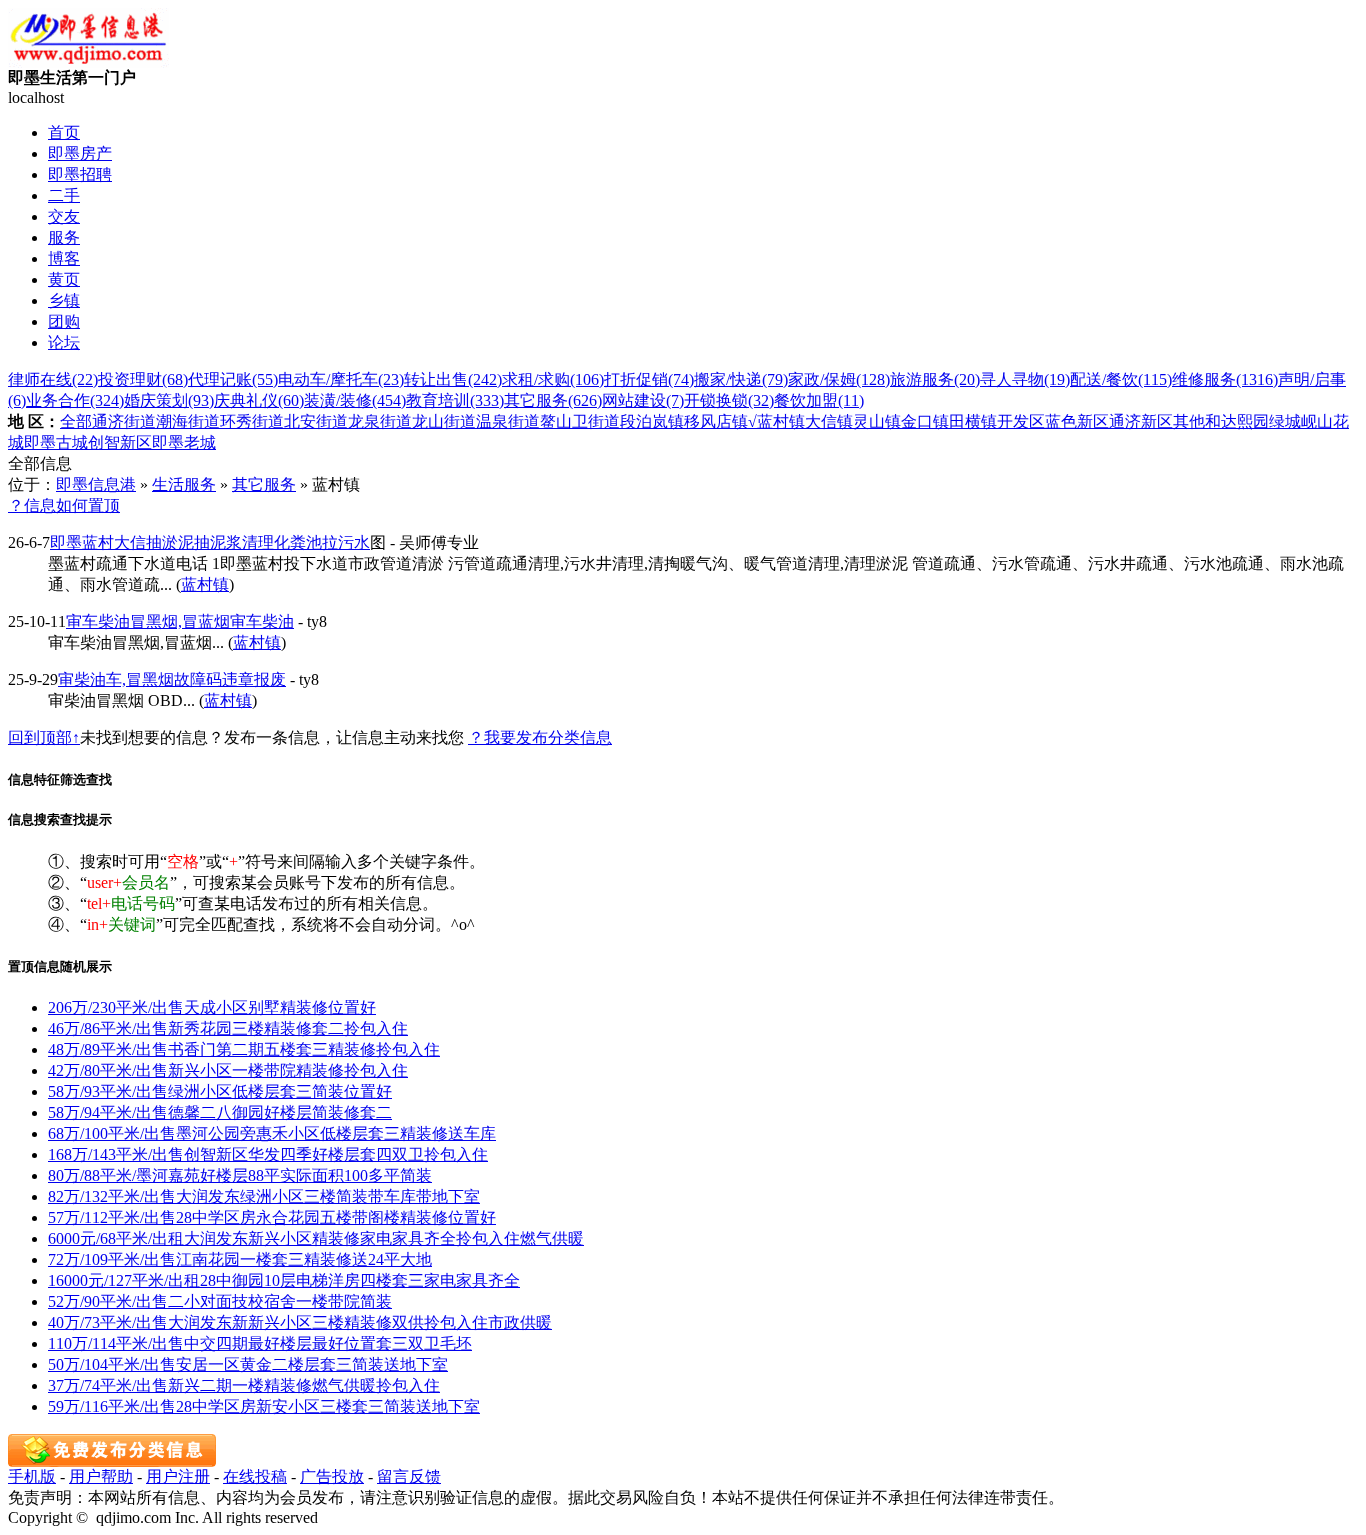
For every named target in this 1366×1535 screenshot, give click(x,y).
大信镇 (829, 421)
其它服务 (553, 400)
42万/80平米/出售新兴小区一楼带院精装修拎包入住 (228, 1070)
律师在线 (53, 379)
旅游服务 (935, 379)
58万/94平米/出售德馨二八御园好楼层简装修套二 (220, 1112)
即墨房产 (80, 153)
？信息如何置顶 (64, 505)
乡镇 (64, 300)
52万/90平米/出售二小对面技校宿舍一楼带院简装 (220, 1301)
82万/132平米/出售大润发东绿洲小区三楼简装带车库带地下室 (264, 1196)
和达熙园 (1237, 421)
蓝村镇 (205, 584)
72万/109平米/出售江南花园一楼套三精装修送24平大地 (240, 1259)
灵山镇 (877, 421)
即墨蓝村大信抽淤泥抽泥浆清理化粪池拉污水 (210, 542)
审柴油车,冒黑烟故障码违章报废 (172, 679)
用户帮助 (101, 1476)
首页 (64, 132)
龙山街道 (444, 421)
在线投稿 (255, 1476)
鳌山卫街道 (580, 421)
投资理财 (143, 379)
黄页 (64, 279)
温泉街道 (508, 421)
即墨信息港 (96, 484)
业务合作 (75, 400)
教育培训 (455, 400)
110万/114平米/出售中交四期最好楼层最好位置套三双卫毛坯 (260, 1343)
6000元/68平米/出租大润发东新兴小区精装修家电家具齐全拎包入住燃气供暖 (316, 1238)
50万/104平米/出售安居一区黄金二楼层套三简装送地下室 (248, 1364)
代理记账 (233, 379)
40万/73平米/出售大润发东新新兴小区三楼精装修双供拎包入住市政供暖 (300, 1322)
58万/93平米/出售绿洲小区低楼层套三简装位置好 (220, 1091)
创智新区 (120, 442)
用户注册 (178, 1476)
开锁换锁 (729, 400)
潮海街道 (188, 421)
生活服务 (184, 484)
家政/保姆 (839, 379)
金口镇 (925, 421)
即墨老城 (184, 442)
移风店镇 (716, 421)
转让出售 (453, 379)
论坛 (64, 342)
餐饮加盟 (819, 400)
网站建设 (643, 400)
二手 (64, 195)
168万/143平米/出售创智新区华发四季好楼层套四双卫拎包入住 (268, 1154)
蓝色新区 (1077, 421)
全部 (76, 421)
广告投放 (332, 1476)
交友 (64, 216)
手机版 (32, 1476)
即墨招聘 (80, 174)
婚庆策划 (169, 400)
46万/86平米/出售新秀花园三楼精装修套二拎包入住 (228, 1028)
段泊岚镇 (652, 421)
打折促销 (649, 379)
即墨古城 (56, 442)
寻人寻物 (1025, 379)
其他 (1189, 421)
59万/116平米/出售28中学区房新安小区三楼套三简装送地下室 (264, 1406)
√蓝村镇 (776, 421)
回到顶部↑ (44, 737)
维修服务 (1225, 379)
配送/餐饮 (1121, 379)
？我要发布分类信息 (540, 737)
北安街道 (316, 421)
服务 (64, 237)
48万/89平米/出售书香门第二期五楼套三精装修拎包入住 (244, 1049)
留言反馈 (409, 1476)
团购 (64, 321)
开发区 (1021, 421)
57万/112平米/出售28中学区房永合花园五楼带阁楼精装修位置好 (272, 1217)
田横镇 (973, 421)
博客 (64, 258)
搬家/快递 (741, 379)
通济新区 (1141, 421)
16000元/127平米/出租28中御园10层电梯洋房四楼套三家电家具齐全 (284, 1280)
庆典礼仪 (259, 400)
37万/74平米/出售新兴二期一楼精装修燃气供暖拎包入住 (244, 1385)
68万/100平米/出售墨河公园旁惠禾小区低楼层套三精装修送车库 (272, 1133)
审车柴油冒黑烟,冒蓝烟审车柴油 (180, 621)
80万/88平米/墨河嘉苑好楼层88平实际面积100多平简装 (240, 1175)
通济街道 (124, 421)
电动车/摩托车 (341, 379)
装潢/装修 (355, 400)
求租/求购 (553, 379)
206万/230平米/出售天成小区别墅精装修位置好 (212, 1007)
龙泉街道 (380, 421)
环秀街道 (252, 421)
